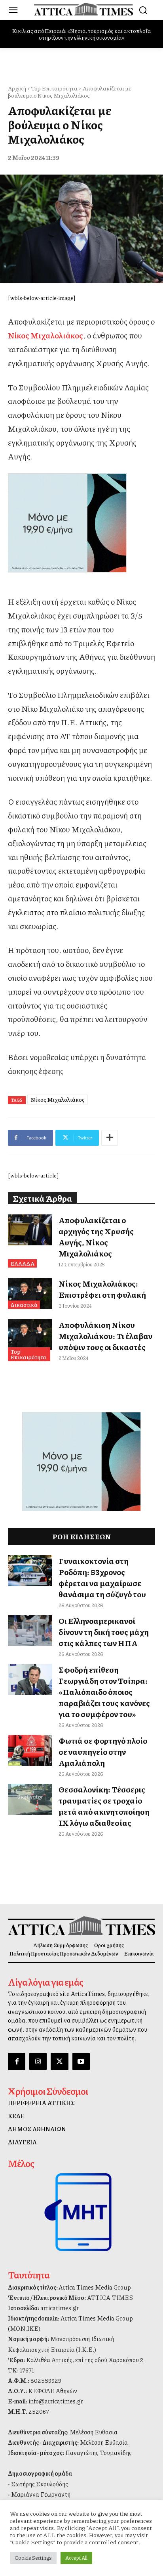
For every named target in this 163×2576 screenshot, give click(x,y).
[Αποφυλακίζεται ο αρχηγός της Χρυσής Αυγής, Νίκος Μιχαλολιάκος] (30, 1230)
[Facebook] (17, 2061)
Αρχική (17, 88)
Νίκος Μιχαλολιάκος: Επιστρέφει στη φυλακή (102, 1289)
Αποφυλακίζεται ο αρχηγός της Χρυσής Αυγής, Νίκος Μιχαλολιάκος (96, 1237)
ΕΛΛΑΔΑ (22, 1263)
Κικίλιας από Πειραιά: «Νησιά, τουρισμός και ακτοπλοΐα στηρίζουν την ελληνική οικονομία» (81, 34)
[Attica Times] (81, 1926)
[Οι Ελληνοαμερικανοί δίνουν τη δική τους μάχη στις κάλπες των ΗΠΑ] (30, 1631)
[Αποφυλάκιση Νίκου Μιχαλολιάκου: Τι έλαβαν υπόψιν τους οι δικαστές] (30, 1335)
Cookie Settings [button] (33, 2558)
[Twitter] (59, 2061)
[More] (110, 1138)
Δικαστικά (24, 1304)
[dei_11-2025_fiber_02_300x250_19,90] (81, 523)
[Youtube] (81, 2061)
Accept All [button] (76, 2558)
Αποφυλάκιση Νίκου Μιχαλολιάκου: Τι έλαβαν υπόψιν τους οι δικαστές (105, 1336)
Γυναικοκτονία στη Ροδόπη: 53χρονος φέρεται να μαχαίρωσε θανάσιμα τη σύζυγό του (102, 1577)
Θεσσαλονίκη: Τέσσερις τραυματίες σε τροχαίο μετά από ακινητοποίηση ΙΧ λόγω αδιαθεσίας (104, 1806)
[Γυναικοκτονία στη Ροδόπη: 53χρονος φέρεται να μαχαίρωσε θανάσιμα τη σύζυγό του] (30, 1571)
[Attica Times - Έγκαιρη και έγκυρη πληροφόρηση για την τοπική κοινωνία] (83, 9)
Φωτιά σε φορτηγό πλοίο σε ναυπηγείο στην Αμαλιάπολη (103, 1752)
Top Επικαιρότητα (54, 88)
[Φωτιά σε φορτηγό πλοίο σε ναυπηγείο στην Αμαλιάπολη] (30, 1750)
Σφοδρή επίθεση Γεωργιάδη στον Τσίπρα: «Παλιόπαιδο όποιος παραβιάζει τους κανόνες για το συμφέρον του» (104, 1692)
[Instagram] (38, 2061)
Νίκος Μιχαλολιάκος (58, 1099)
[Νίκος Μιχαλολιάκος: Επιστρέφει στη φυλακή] (30, 1293)
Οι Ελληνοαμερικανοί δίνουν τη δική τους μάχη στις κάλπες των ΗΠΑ (104, 1632)
